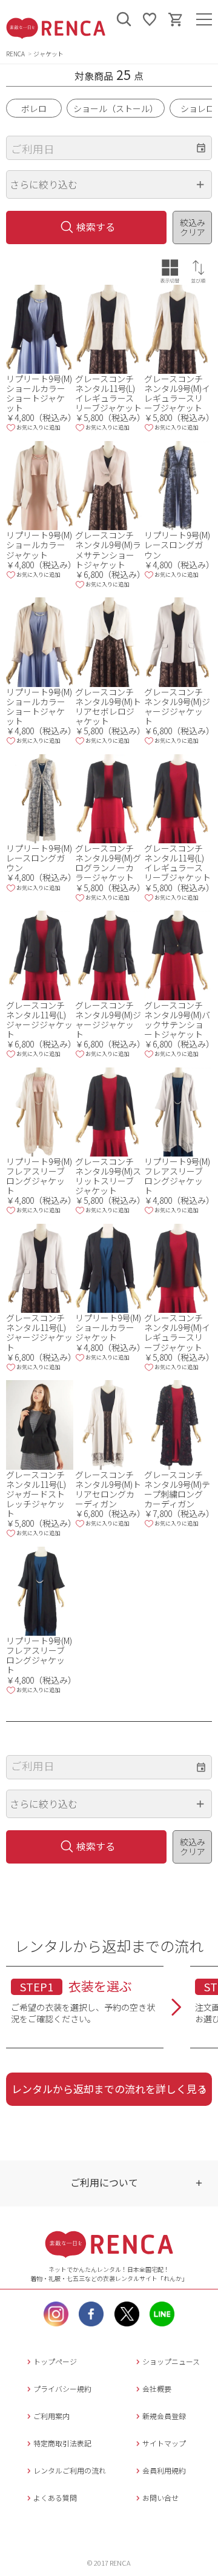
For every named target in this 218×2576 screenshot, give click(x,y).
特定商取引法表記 (62, 2443)
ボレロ (34, 108)
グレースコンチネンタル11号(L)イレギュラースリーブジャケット (108, 393)
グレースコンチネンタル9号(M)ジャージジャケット (177, 706)
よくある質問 (55, 2498)
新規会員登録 (164, 2416)
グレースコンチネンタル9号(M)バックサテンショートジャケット (177, 1020)
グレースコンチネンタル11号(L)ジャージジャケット (39, 1020)
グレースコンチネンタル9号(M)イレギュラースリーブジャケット (177, 393)
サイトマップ (164, 2443)
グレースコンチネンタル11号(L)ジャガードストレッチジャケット (36, 1494)
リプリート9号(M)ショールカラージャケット (39, 545)
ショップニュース (171, 2361)
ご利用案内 (51, 2416)
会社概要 (157, 2388)
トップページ (55, 2361)
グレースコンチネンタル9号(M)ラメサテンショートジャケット (108, 549)
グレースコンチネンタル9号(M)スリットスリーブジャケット (108, 1176)
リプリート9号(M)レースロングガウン (177, 545)
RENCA (15, 54)
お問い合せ (160, 2498)
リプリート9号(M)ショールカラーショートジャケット (39, 393)
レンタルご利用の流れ (70, 2470)
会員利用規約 (164, 2470)
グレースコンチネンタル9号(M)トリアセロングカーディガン (108, 1489)
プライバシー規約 (62, 2388)
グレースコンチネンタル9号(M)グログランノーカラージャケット (108, 863)
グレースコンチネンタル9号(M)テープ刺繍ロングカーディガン (177, 1489)
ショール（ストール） (116, 108)
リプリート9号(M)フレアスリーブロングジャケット (39, 1176)
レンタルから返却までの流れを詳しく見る (109, 2089)
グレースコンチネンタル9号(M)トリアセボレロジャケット (108, 706)
